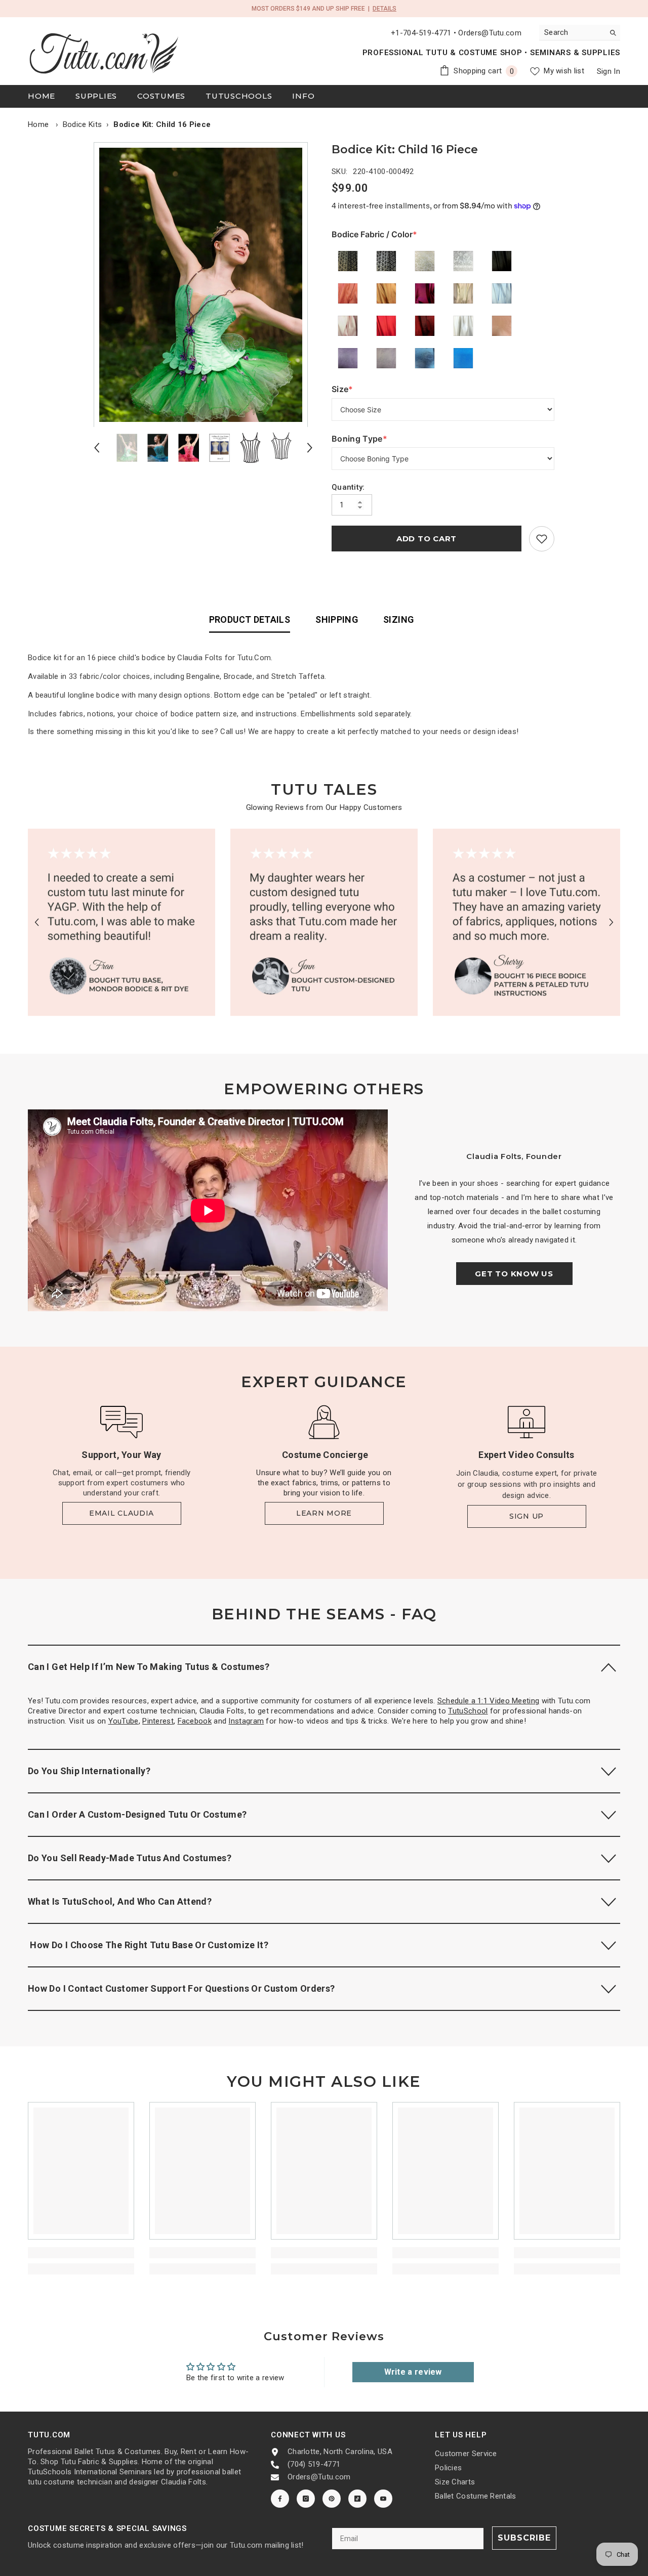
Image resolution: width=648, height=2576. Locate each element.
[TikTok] (357, 2499)
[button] (97, 448)
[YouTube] (383, 2499)
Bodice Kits (82, 124)
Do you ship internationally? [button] (89, 1771)
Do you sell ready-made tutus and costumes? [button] (130, 1858)
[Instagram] (306, 2499)
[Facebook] (280, 2499)
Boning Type (359, 439)
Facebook (195, 1721)
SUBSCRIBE (524, 2538)
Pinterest (158, 1721)
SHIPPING (337, 619)
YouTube (124, 1721)
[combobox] (572, 32)
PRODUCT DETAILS (250, 619)
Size (352, 389)
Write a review (413, 2372)
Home (38, 124)
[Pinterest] (332, 2499)
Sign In (609, 71)
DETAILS (384, 9)
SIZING (398, 619)
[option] (203, 285)
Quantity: (348, 487)
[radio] (348, 261)
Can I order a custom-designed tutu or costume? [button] (137, 1814)
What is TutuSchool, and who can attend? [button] (120, 1901)
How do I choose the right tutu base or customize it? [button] (148, 1945)
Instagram (246, 1721)
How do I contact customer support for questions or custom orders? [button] (181, 1988)
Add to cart (427, 539)
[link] (542, 539)
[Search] (580, 33)
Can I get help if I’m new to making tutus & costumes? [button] (149, 1667)
